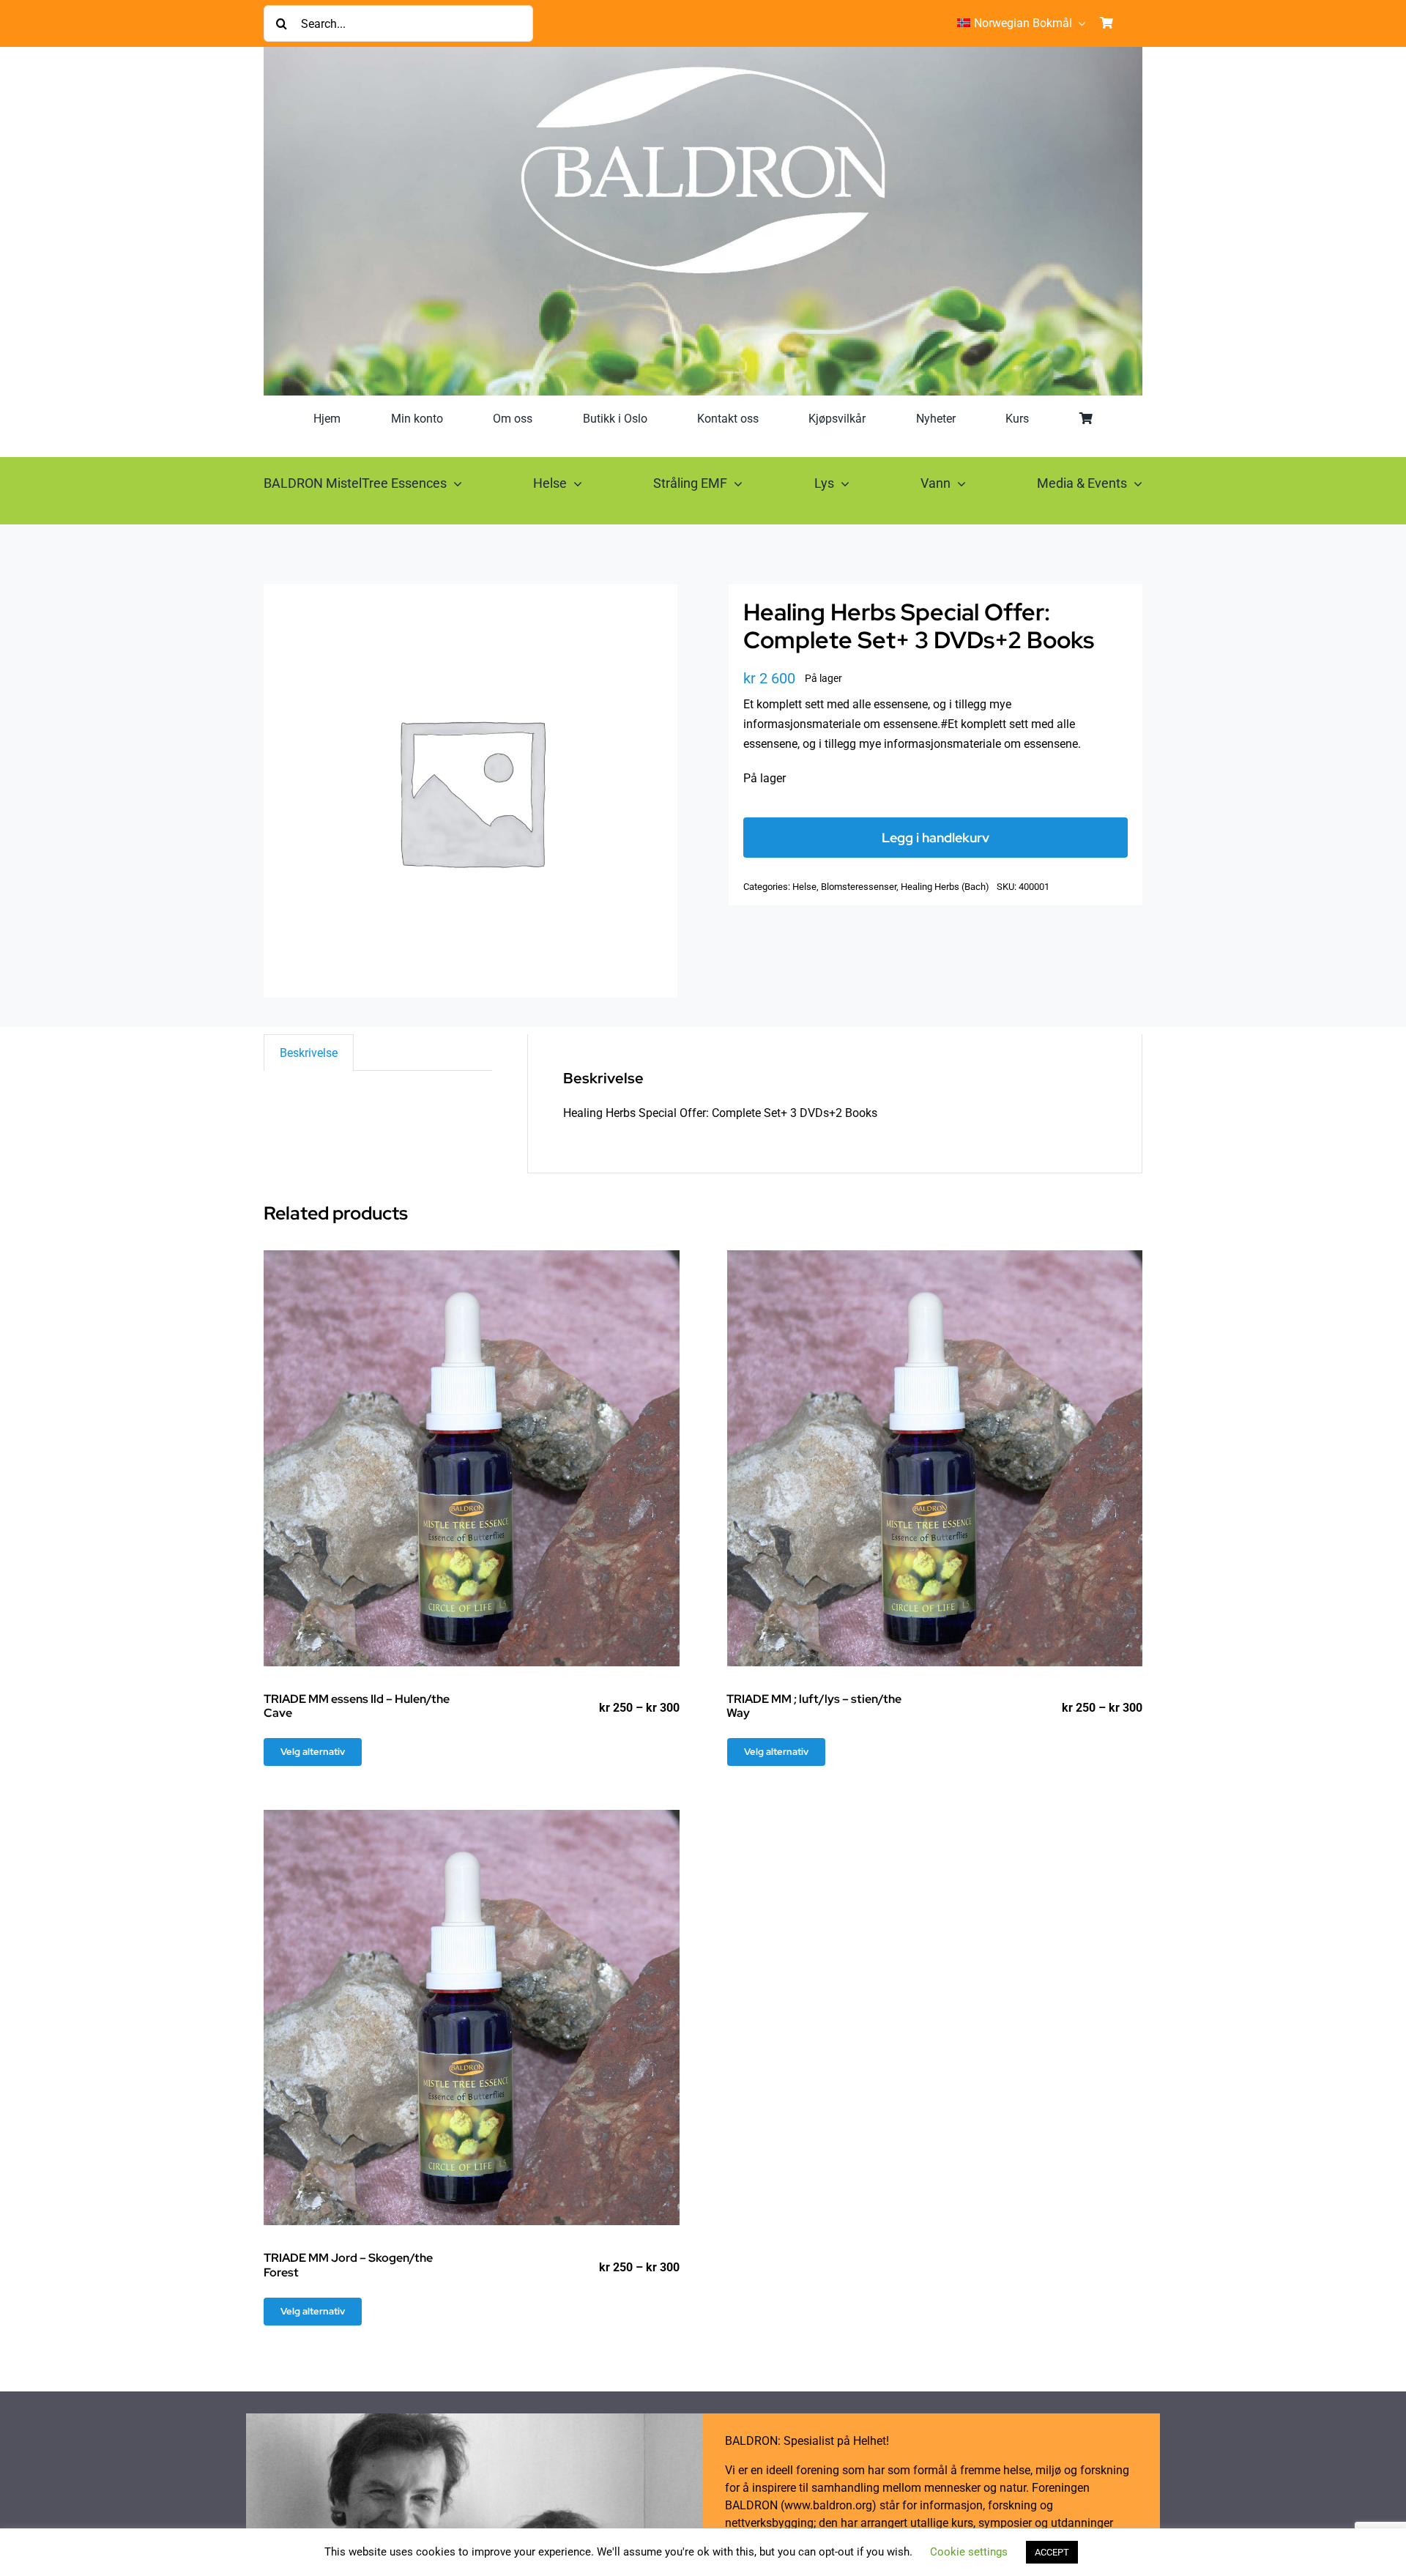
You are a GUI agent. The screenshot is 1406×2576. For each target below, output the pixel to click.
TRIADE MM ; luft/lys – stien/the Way (814, 1706)
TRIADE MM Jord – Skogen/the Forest (348, 2265)
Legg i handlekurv (936, 838)
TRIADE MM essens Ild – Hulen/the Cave (357, 1706)
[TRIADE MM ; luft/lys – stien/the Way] (935, 1458)
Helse (804, 887)
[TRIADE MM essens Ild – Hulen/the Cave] (472, 1458)
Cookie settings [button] (969, 2552)
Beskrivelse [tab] (309, 1053)
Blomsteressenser (859, 887)
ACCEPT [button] (1052, 2552)
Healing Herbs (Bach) (945, 887)
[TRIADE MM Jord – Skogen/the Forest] (472, 2018)
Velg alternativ (313, 1752)
